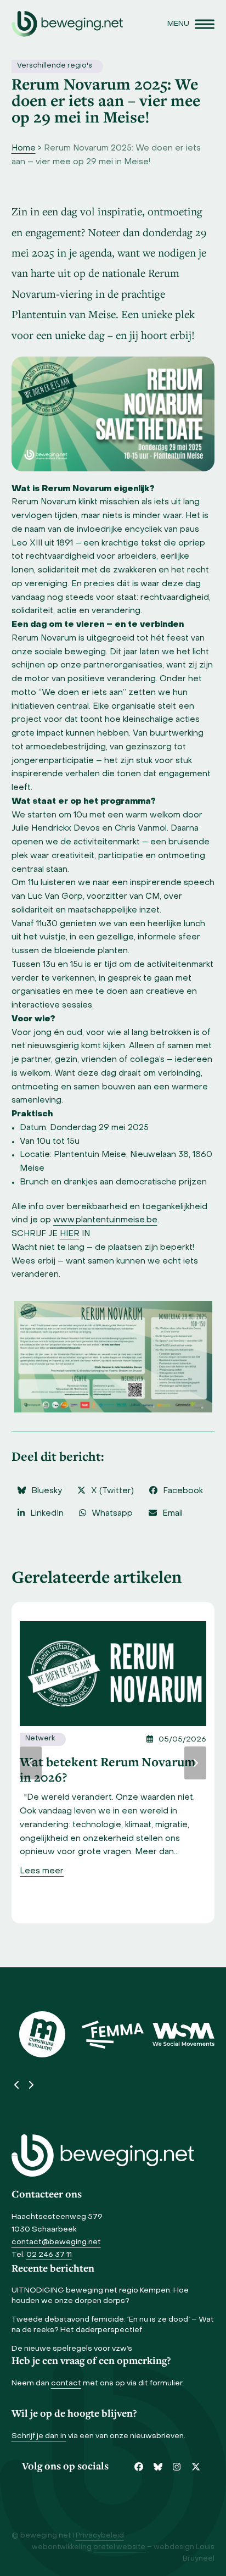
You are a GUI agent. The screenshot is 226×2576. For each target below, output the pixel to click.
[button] (191, 24)
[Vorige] (31, 1763)
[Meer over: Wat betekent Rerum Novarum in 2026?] (113, 1673)
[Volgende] (195, 1763)
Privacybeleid (100, 2536)
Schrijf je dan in (39, 2436)
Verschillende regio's (55, 66)
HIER (70, 1234)
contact (66, 2383)
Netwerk (40, 1739)
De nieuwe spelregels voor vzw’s (72, 2349)
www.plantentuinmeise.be (105, 1220)
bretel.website (119, 2547)
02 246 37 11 (49, 2255)
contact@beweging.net (56, 2242)
